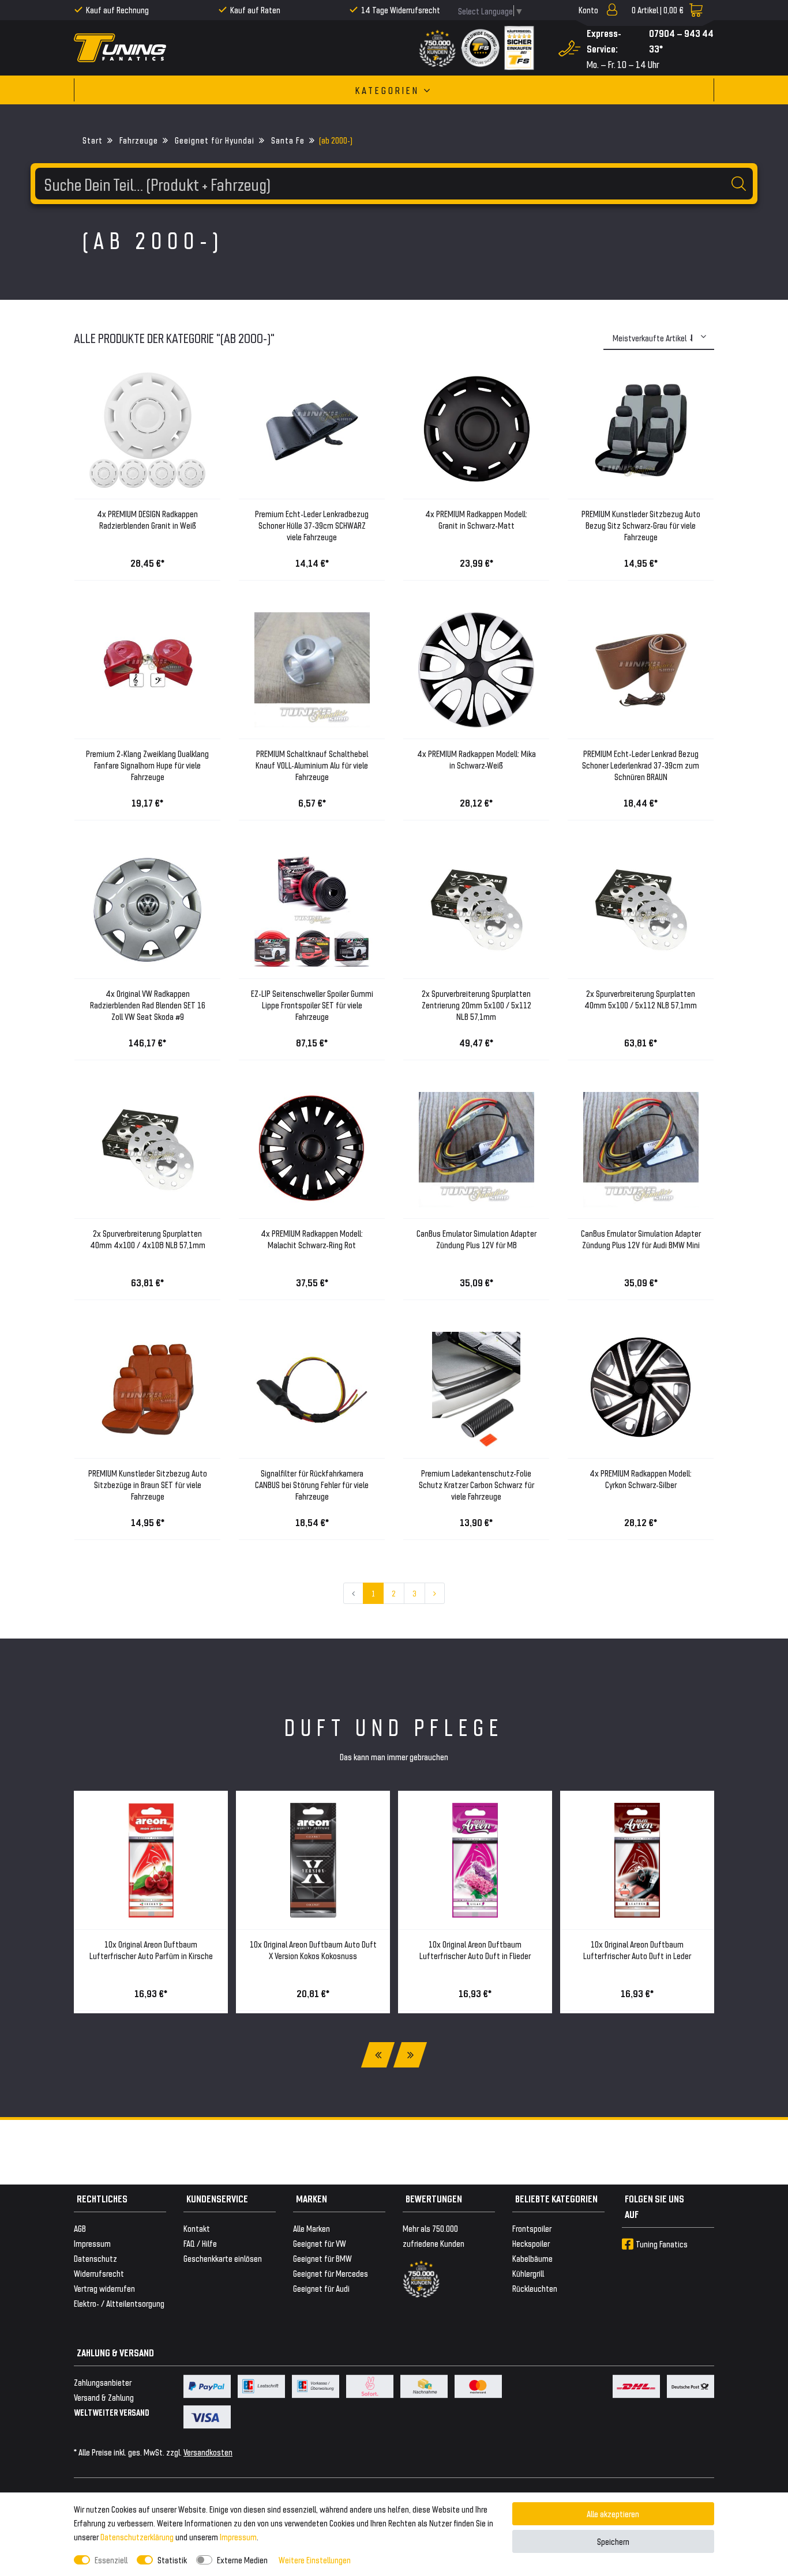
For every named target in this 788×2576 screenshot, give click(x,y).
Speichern (613, 2541)
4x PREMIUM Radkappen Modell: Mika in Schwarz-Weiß (476, 759)
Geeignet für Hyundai (213, 140)
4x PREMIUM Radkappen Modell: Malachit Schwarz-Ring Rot (312, 1239)
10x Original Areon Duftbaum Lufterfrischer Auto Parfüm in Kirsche (151, 1950)
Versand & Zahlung (104, 2397)
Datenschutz (95, 2258)
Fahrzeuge (138, 140)
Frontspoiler (532, 2228)
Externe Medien (242, 2560)
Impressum (238, 2537)
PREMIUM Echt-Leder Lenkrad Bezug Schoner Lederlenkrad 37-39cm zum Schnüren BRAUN (641, 765)
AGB (80, 2228)
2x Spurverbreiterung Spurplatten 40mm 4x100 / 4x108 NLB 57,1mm (148, 1239)
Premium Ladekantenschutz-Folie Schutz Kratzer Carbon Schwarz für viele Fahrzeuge (476, 1484)
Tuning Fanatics (662, 2244)
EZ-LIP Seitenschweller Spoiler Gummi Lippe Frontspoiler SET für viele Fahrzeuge (312, 1005)
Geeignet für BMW (322, 2258)
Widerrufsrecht (99, 2273)
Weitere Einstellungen (315, 2560)
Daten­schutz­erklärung (137, 2537)
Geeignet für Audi (321, 2288)
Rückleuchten (535, 2288)
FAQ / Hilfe (200, 2243)
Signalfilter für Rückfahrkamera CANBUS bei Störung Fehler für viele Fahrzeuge (312, 1484)
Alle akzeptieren (613, 2513)
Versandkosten (208, 2452)
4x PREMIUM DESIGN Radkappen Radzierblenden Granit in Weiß (147, 519)
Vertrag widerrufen (104, 2288)
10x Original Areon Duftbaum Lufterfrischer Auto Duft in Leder (637, 1950)
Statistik (172, 2560)
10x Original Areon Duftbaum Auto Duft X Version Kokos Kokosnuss (313, 1950)
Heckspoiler (531, 2243)
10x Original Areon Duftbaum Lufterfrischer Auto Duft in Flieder (475, 1950)
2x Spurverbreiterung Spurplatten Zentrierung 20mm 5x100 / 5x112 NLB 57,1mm (476, 1005)
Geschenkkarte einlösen (223, 2258)
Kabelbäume (532, 2258)
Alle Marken (312, 2228)
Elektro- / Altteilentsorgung (119, 2303)
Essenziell (111, 2560)
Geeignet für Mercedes (331, 2273)
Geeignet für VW (320, 2243)
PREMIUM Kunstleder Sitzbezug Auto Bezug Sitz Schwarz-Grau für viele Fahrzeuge (641, 525)
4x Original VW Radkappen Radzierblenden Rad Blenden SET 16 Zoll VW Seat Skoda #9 (148, 1005)
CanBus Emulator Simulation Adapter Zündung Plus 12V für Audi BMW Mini (641, 1239)
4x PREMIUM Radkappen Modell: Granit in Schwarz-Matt (476, 519)
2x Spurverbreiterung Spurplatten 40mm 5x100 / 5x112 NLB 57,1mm (641, 999)
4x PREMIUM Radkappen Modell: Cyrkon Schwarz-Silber (641, 1479)
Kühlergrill (528, 2273)
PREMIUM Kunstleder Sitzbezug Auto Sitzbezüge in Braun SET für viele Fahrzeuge (148, 1484)
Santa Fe (287, 140)
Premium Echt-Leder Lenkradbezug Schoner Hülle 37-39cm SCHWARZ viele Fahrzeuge (312, 525)
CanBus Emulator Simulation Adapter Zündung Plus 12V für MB (476, 1239)
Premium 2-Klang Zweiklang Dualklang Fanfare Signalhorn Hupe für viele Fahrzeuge (147, 765)
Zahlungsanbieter (103, 2382)
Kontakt (197, 2228)
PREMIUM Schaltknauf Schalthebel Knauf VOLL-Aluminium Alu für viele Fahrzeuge (312, 765)
